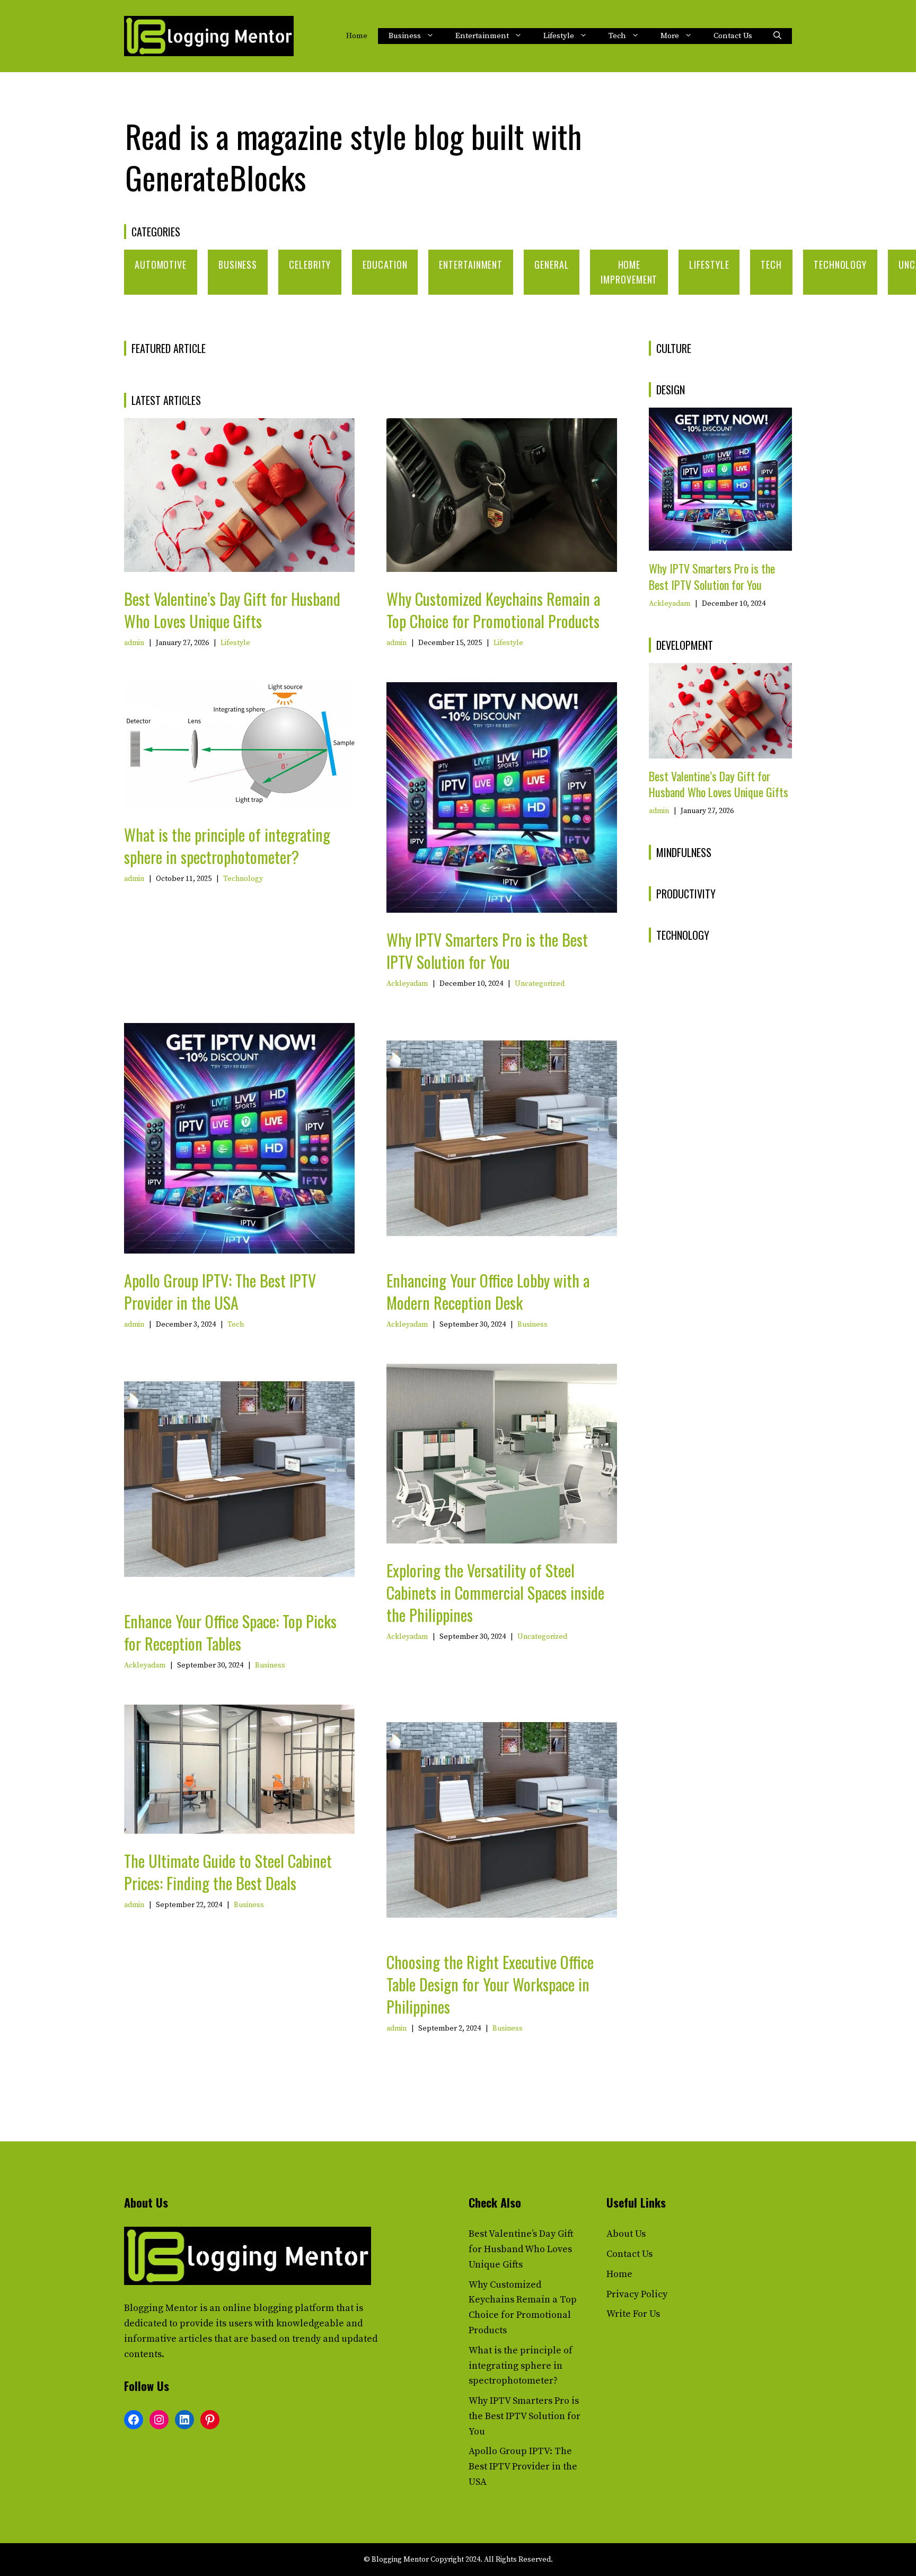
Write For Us (633, 2314)
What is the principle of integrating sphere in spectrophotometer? (227, 846)
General (552, 264)
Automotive (161, 264)
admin (134, 643)
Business (405, 36)
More (670, 36)
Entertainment (482, 36)
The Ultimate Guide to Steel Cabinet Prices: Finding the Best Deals (228, 1872)
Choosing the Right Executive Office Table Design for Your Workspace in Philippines (490, 1984)
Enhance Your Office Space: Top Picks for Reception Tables (230, 1632)
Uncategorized (540, 984)
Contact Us (733, 36)
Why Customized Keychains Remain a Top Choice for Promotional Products (493, 610)
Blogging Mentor (161, 2308)
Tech (617, 36)
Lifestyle (559, 36)
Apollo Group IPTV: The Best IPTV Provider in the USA (220, 1291)
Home (357, 36)
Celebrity (310, 264)
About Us (626, 2234)
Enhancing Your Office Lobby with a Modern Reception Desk (488, 1291)
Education (385, 264)
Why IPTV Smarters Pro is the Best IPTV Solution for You (487, 951)
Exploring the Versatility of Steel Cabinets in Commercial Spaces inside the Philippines (495, 1593)
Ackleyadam (407, 984)
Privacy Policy (637, 2294)
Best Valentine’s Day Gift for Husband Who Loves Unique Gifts (232, 610)
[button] (777, 36)
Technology (840, 264)
